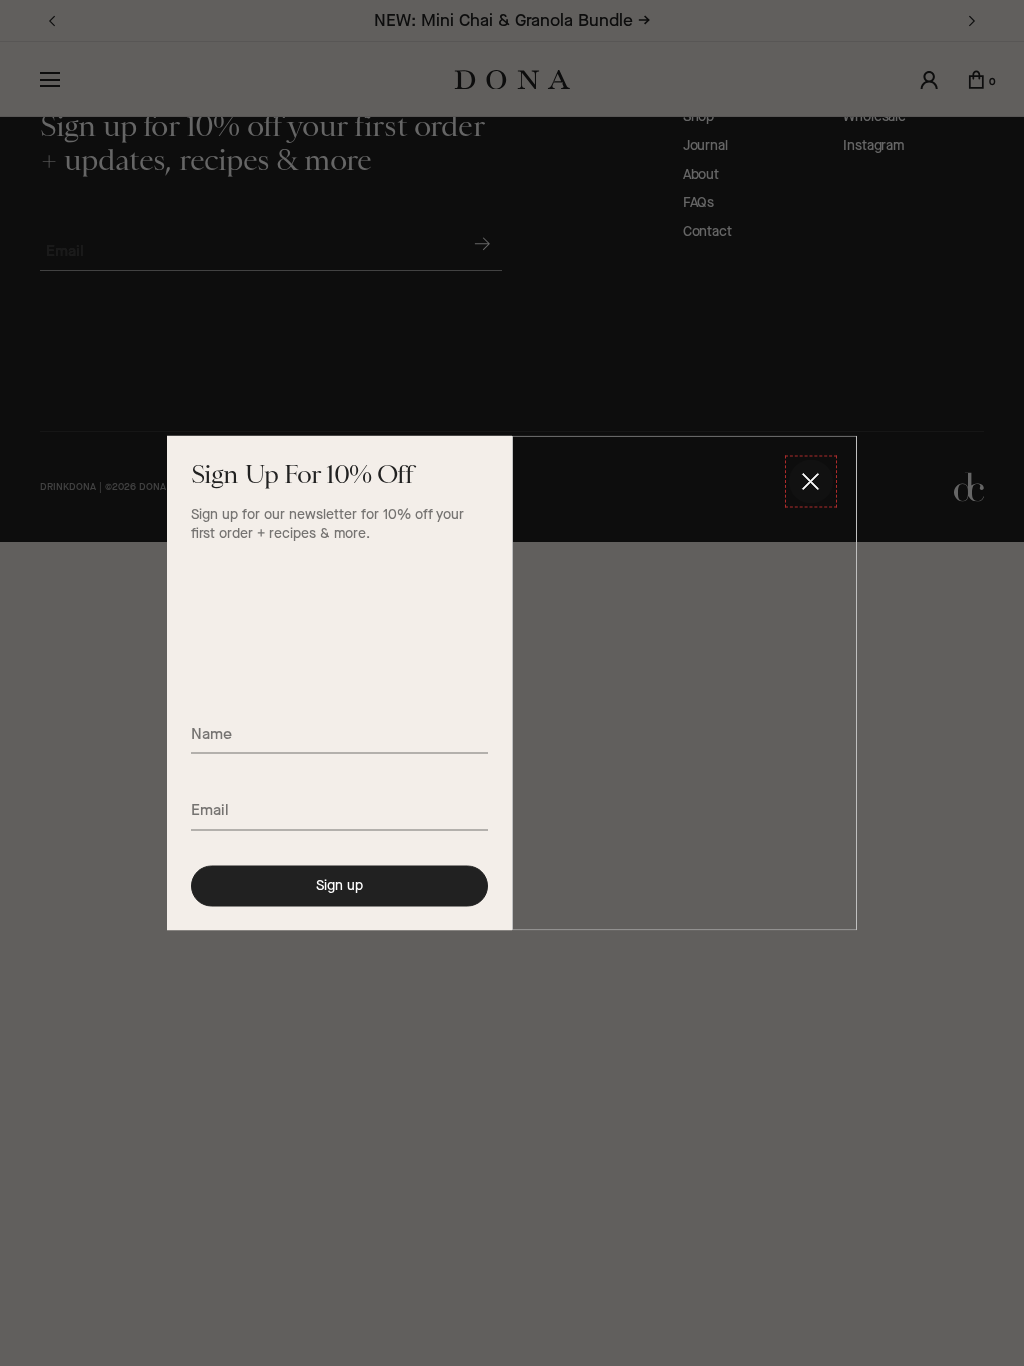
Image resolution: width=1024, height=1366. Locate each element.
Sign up (339, 884)
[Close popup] (811, 482)
